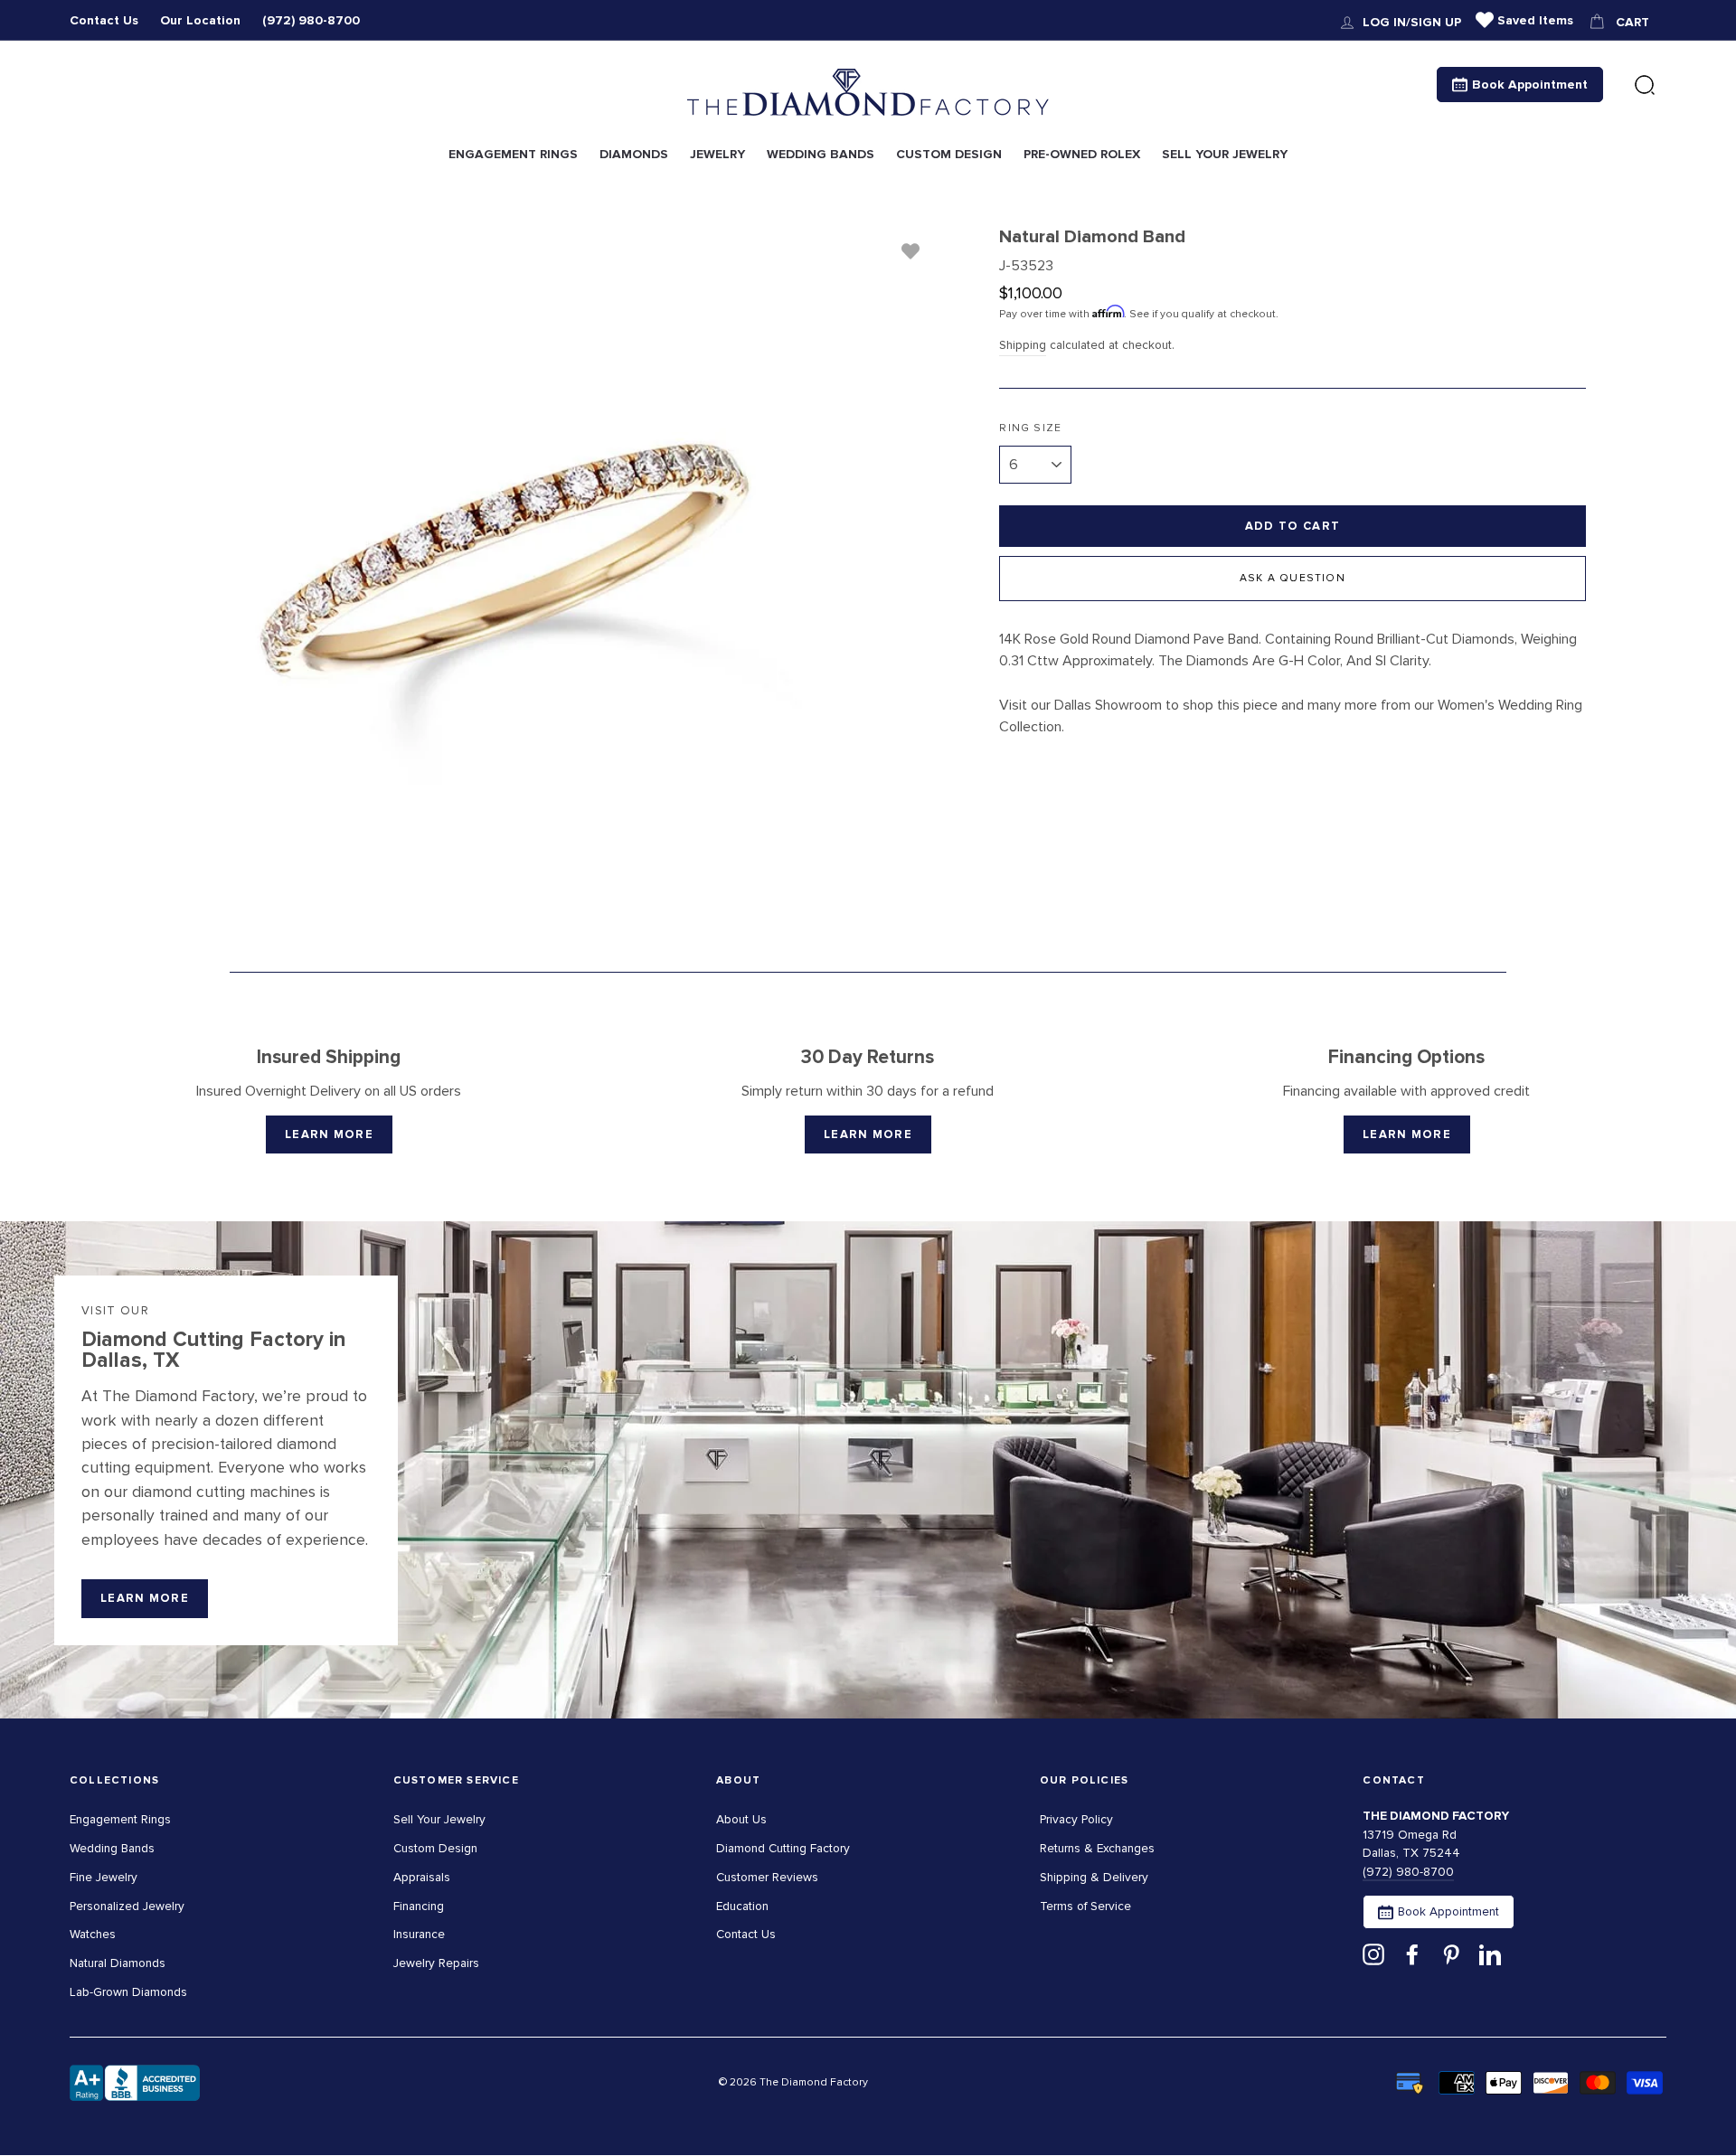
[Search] (1645, 86)
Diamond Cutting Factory (783, 1848)
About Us (741, 1819)
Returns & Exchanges (1097, 1848)
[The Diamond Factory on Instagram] (1373, 1954)
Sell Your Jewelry (439, 1819)
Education (742, 1906)
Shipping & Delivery (1094, 1877)
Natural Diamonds (118, 1963)
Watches (93, 1934)
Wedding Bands (112, 1848)
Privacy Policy (1076, 1819)
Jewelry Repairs (436, 1963)
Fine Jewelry (104, 1877)
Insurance (419, 1934)
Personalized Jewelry (127, 1906)
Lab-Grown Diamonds (128, 1992)
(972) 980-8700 (311, 20)
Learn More (329, 1134)
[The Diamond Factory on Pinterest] (1451, 1954)
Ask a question (1293, 578)
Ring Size (1030, 428)
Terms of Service (1085, 1906)
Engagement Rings (120, 1819)
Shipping (1023, 345)
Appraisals (422, 1877)
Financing (419, 1906)
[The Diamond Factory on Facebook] (1412, 1954)
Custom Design (435, 1848)
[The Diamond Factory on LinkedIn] (1490, 1954)
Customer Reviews (767, 1877)
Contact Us (104, 20)
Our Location (200, 20)
